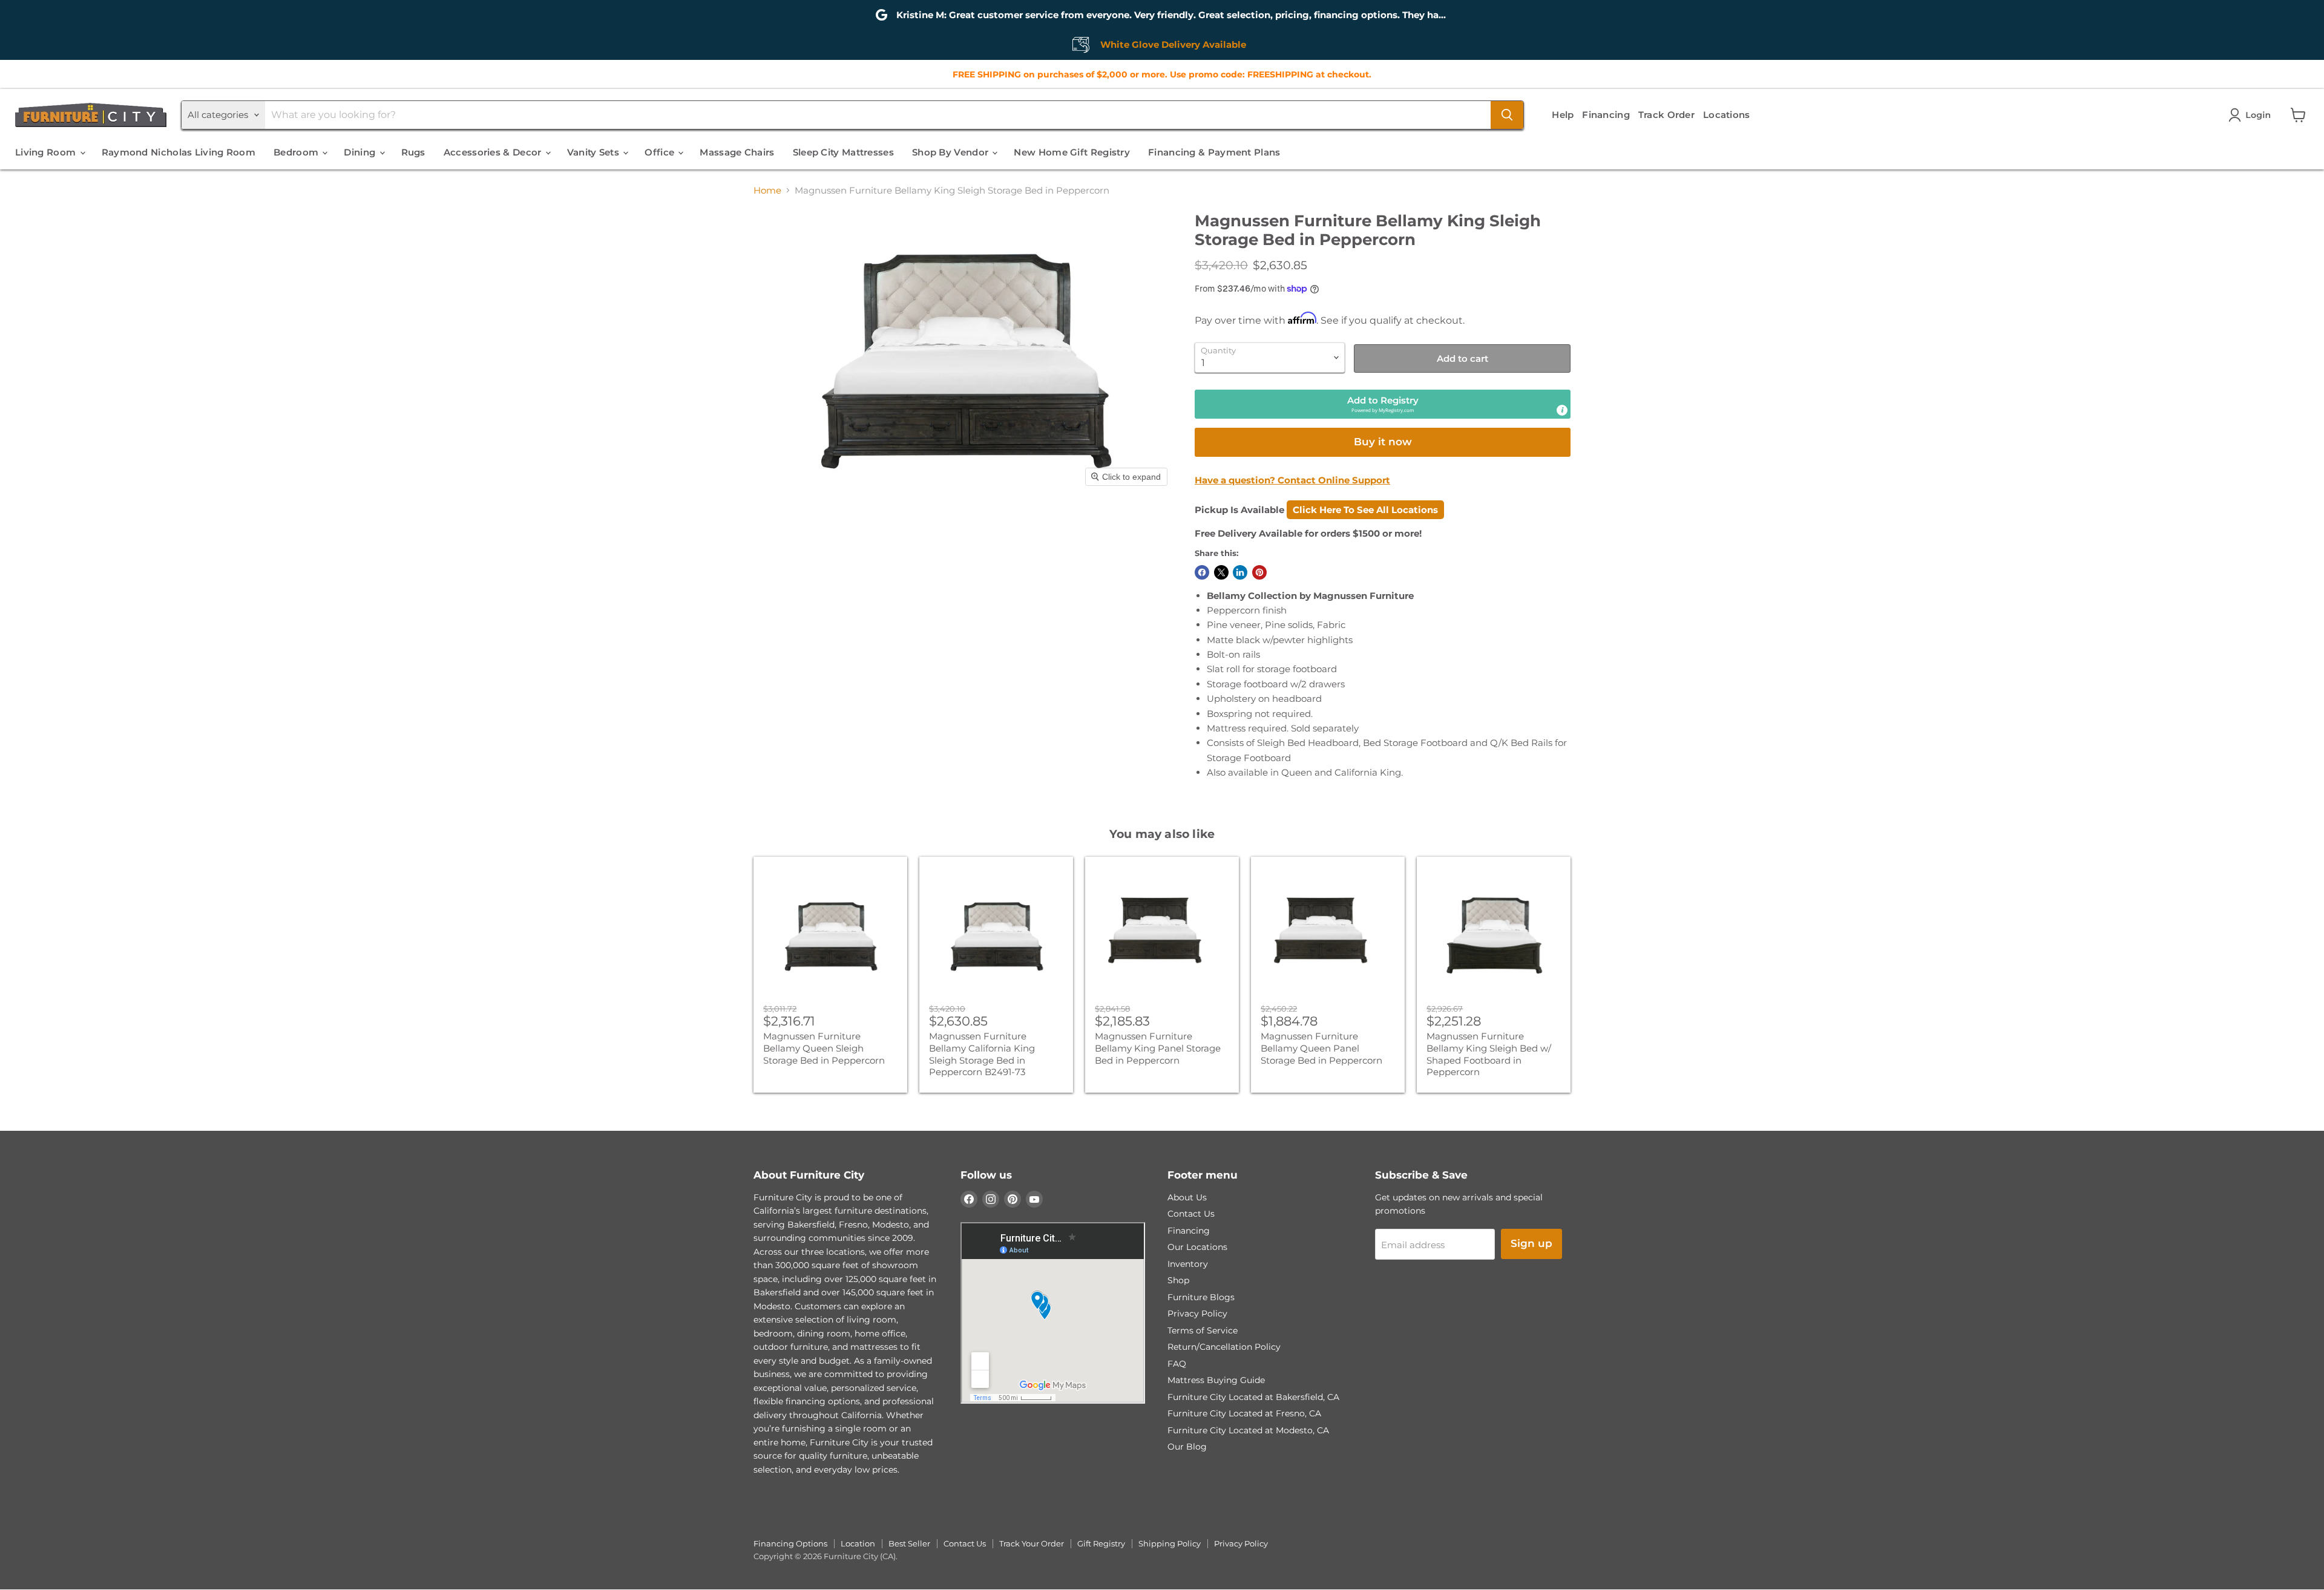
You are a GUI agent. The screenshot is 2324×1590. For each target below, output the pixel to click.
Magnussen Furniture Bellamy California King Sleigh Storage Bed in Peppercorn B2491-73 (982, 1054)
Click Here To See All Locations (1365, 510)
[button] (2252, 115)
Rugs (413, 152)
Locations (1727, 115)
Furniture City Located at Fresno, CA (1244, 1413)
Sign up (1531, 1243)
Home (767, 190)
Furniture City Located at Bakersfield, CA (1253, 1397)
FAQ (1177, 1364)
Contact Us (1191, 1214)
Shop (1178, 1280)
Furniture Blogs (1201, 1297)
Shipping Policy (1170, 1543)
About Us (1187, 1197)
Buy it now (1383, 442)
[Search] (1507, 115)
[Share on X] (1221, 572)
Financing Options (790, 1543)
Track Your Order (1032, 1543)
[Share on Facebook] (1202, 572)
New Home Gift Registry (1072, 152)
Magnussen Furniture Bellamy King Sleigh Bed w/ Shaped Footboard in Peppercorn (1489, 1054)
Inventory (1188, 1264)
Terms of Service (1203, 1330)
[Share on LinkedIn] (1240, 572)
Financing (1606, 115)
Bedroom (297, 152)
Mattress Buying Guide (1216, 1380)
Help (1563, 115)
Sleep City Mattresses (843, 152)
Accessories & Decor (494, 152)
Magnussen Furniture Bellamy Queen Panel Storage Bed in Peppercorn (1321, 1048)
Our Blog (1187, 1447)
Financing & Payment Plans (1214, 152)
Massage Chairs (737, 152)
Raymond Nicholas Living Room (179, 152)
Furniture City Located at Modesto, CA (1248, 1430)
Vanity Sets (595, 152)
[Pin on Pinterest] (1259, 572)
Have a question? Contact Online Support (1292, 480)
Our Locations (1197, 1247)
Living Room (47, 152)
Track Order (1666, 115)
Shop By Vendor (952, 152)
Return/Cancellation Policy (1224, 1347)
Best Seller (909, 1543)
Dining (361, 152)
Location (858, 1543)
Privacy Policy (1197, 1314)
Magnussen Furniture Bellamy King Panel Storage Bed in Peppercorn (1158, 1048)
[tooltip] (1562, 410)
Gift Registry (1101, 1543)
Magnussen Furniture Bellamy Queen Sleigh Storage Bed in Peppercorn (824, 1048)
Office (661, 152)
